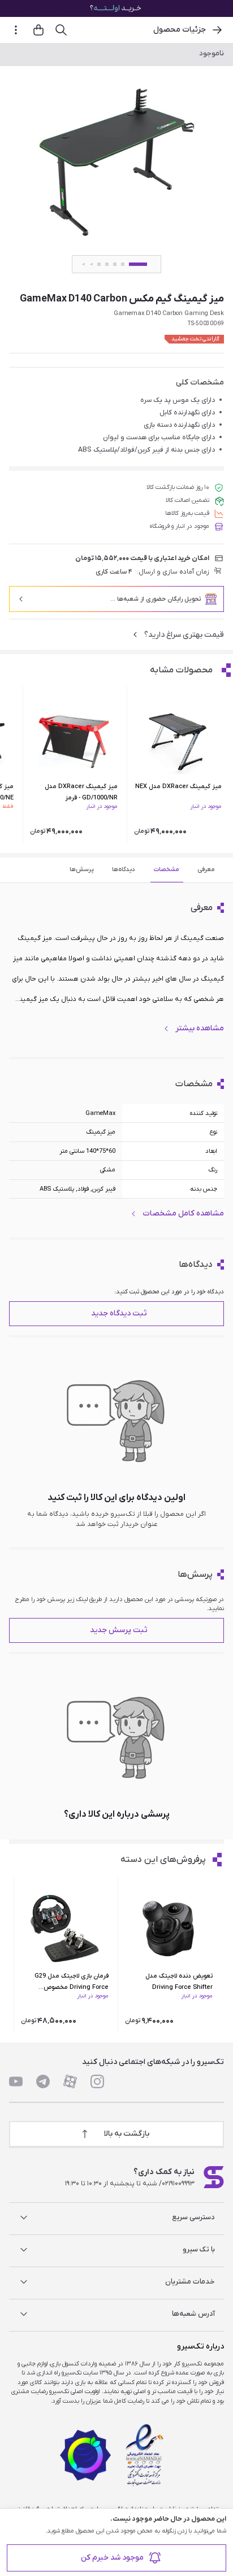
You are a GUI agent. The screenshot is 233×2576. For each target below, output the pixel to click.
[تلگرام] (43, 2081)
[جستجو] (61, 30)
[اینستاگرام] (97, 2081)
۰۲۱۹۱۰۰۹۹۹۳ (178, 2184)
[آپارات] (70, 2081)
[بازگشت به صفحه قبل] (217, 30)
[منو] (16, 30)
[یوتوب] (16, 2081)
